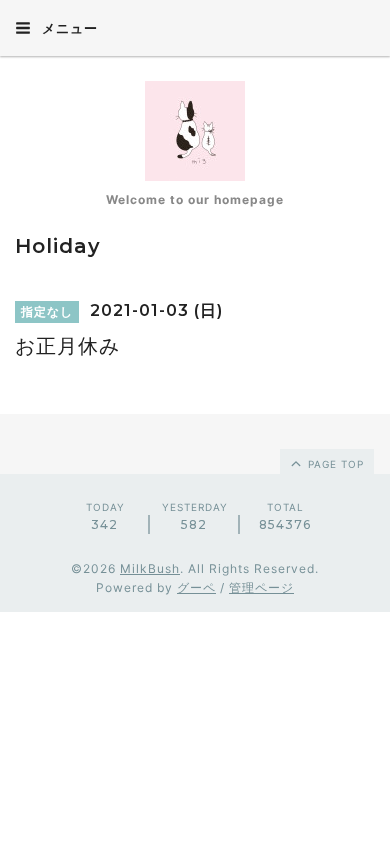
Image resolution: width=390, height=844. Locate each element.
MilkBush (150, 568)
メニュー (68, 28)
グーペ (196, 587)
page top (334, 464)
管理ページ (261, 587)
